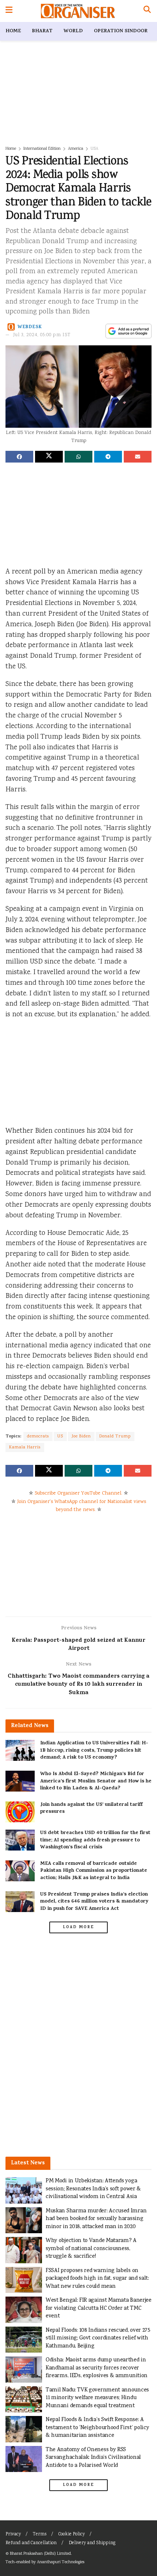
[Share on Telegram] (108, 457)
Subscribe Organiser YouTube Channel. (78, 1493)
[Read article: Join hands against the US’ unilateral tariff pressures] (20, 1812)
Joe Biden (81, 1437)
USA (94, 149)
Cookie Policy (72, 2534)
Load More (78, 1927)
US (60, 1437)
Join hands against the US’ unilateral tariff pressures (91, 1809)
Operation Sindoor (121, 31)
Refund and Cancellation (31, 2543)
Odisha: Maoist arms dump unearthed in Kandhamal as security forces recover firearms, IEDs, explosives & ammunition (97, 2368)
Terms (40, 2534)
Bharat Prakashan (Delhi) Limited (40, 2554)
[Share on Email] (138, 457)
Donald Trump (115, 1437)
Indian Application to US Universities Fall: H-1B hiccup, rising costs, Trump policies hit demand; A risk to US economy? (94, 1751)
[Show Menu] (9, 11)
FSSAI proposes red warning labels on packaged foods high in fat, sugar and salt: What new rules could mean (97, 2279)
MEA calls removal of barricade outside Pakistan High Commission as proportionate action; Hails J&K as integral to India (94, 1871)
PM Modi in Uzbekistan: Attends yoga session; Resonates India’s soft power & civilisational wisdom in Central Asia (93, 2189)
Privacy (13, 2534)
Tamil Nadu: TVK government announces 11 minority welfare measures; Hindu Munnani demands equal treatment (97, 2398)
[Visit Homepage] (78, 11)
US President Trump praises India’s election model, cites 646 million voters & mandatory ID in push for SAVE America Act (94, 1902)
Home (13, 31)
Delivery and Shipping (92, 2543)
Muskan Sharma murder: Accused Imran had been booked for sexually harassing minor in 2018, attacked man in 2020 (96, 2219)
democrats (38, 1437)
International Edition (42, 149)
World (73, 31)
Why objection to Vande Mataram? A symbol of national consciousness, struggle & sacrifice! (91, 2249)
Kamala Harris (25, 1447)
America (76, 149)
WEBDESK (30, 327)
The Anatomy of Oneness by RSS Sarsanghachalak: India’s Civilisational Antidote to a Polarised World (93, 2458)
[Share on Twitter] (49, 457)
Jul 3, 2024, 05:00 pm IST (42, 335)
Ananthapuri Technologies (61, 2562)
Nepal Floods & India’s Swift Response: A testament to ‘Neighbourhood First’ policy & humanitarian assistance (97, 2428)
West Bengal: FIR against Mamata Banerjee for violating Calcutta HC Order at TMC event (99, 2308)
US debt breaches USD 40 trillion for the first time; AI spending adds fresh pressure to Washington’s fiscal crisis (95, 1840)
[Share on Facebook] (19, 457)
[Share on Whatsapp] (78, 457)
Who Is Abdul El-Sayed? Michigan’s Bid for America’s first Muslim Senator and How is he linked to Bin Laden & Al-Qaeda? (96, 1781)
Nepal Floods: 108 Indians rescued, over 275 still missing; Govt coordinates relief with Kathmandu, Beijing (98, 2338)
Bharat (42, 31)
